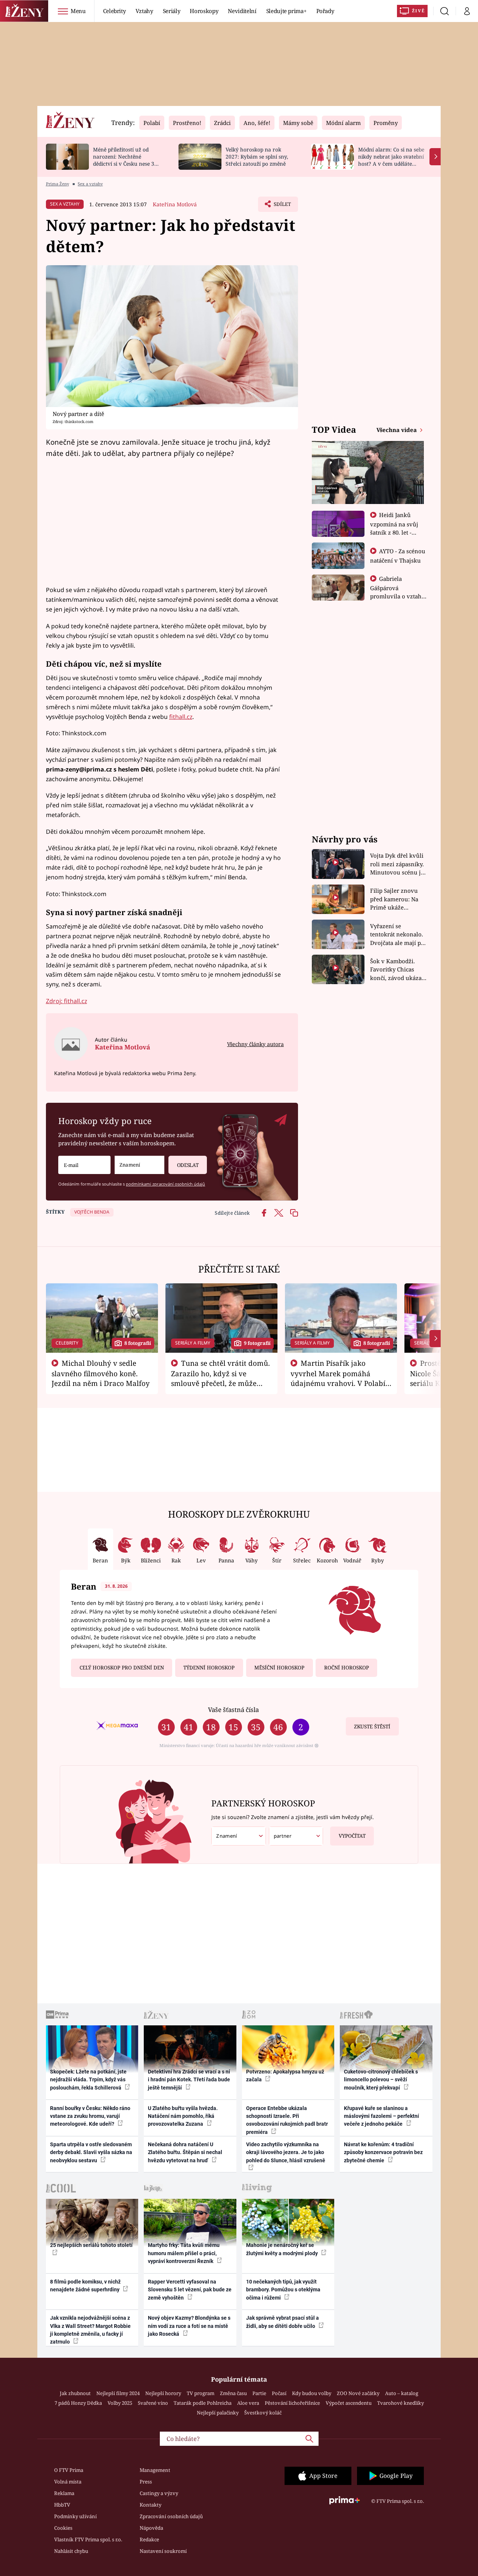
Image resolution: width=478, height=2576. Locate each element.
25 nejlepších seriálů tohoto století (91, 2245)
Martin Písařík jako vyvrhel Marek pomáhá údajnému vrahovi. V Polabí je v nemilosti (338, 1378)
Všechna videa (397, 430)
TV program (201, 2393)
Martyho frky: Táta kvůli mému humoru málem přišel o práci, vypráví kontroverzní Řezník (184, 2253)
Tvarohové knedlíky (401, 2403)
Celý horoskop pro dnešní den (122, 1668)
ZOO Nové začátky (358, 2393)
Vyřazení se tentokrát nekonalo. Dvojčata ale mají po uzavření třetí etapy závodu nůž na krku (397, 935)
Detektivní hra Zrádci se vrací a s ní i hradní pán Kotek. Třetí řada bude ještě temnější (189, 2080)
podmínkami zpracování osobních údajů (165, 1184)
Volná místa (68, 2482)
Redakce (149, 2539)
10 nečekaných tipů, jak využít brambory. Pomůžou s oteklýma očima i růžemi (283, 2290)
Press (146, 2482)
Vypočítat (352, 1836)
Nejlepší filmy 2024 (118, 2393)
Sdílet (282, 206)
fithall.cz (181, 717)
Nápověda (151, 2528)
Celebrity (114, 11)
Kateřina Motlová (175, 204)
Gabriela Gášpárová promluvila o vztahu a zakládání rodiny (398, 592)
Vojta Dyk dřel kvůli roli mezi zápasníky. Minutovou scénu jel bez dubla (398, 864)
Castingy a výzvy (159, 2493)
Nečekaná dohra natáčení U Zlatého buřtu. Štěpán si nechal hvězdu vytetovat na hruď (185, 2152)
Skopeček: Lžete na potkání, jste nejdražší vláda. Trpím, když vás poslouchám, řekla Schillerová (88, 2080)
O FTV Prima (69, 2470)
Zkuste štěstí (372, 1727)
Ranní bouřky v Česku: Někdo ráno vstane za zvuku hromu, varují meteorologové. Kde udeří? (90, 2116)
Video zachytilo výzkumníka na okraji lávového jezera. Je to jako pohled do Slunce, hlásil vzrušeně (286, 2152)
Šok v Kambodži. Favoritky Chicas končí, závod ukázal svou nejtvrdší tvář (397, 970)
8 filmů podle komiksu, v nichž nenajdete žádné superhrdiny (85, 2286)
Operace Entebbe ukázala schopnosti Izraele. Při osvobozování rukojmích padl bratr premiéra (287, 2120)
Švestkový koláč (263, 2413)
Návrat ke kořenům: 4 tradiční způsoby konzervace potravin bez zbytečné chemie (383, 2152)
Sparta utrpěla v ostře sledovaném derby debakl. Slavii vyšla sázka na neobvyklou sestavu (91, 2152)
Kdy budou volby (312, 2393)
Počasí (279, 2393)
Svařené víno (153, 2403)
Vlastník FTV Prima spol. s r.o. (88, 2539)
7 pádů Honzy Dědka (78, 2403)
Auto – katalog (402, 2393)
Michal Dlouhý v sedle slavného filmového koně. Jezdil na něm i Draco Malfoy (101, 1373)
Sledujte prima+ (286, 11)
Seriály (172, 11)
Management (155, 2470)
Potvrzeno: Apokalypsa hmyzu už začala (285, 2076)
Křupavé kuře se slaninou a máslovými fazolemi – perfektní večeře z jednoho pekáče (381, 2116)
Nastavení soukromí (163, 2551)
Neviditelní (242, 11)
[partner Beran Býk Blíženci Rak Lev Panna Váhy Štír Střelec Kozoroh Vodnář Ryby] (296, 1836)
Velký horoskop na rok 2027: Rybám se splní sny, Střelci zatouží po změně (257, 156)
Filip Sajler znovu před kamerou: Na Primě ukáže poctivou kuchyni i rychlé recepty (395, 899)
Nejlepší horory (163, 2393)
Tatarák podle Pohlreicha (203, 2403)
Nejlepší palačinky (218, 2413)
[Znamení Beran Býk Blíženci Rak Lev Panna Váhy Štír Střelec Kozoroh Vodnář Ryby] (139, 1165)
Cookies (63, 2528)
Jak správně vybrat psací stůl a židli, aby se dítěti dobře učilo (283, 2322)
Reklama (64, 2493)
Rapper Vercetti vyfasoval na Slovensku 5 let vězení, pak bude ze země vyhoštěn (190, 2290)
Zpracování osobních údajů (171, 2516)
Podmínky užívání (75, 2516)
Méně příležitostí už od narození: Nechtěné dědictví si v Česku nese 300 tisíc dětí (127, 160)
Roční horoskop (347, 1668)
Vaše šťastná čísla (233, 1710)
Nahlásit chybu (71, 2551)
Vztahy (144, 11)
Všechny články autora (255, 1044)
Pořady (325, 11)
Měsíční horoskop (279, 1668)
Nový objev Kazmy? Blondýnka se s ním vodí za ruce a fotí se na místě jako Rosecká (189, 2326)
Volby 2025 (120, 2403)
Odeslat (188, 1165)
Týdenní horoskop (209, 1668)
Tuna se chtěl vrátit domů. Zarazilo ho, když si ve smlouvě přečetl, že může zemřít (221, 1378)
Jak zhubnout (75, 2393)
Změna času (233, 2393)
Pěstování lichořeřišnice (292, 2403)
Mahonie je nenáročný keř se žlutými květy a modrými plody (283, 2249)
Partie (259, 2393)
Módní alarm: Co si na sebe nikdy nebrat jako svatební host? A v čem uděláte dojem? (391, 160)
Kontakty (150, 2505)
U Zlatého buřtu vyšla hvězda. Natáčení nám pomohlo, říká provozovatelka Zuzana (183, 2116)
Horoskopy (204, 11)
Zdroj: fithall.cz (66, 1001)
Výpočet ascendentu (349, 2403)
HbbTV (62, 2505)
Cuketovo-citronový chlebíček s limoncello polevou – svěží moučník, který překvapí (381, 2080)
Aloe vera (248, 2403)
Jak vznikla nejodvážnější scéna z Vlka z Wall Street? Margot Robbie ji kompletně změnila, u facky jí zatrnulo (90, 2330)
